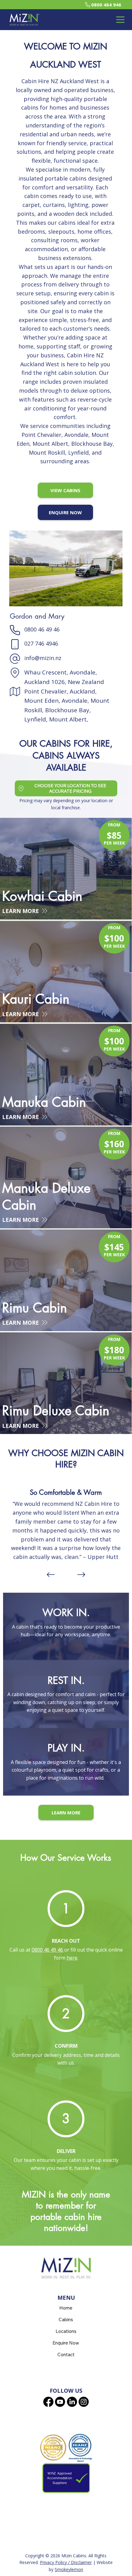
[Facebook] (48, 2402)
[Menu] (120, 20)
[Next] (81, 1575)
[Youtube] (60, 2402)
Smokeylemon (69, 2569)
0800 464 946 (106, 5)
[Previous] (51, 1575)
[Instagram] (84, 2402)
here (72, 1958)
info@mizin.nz (43, 658)
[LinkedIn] (72, 2402)
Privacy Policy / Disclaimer (66, 2562)
